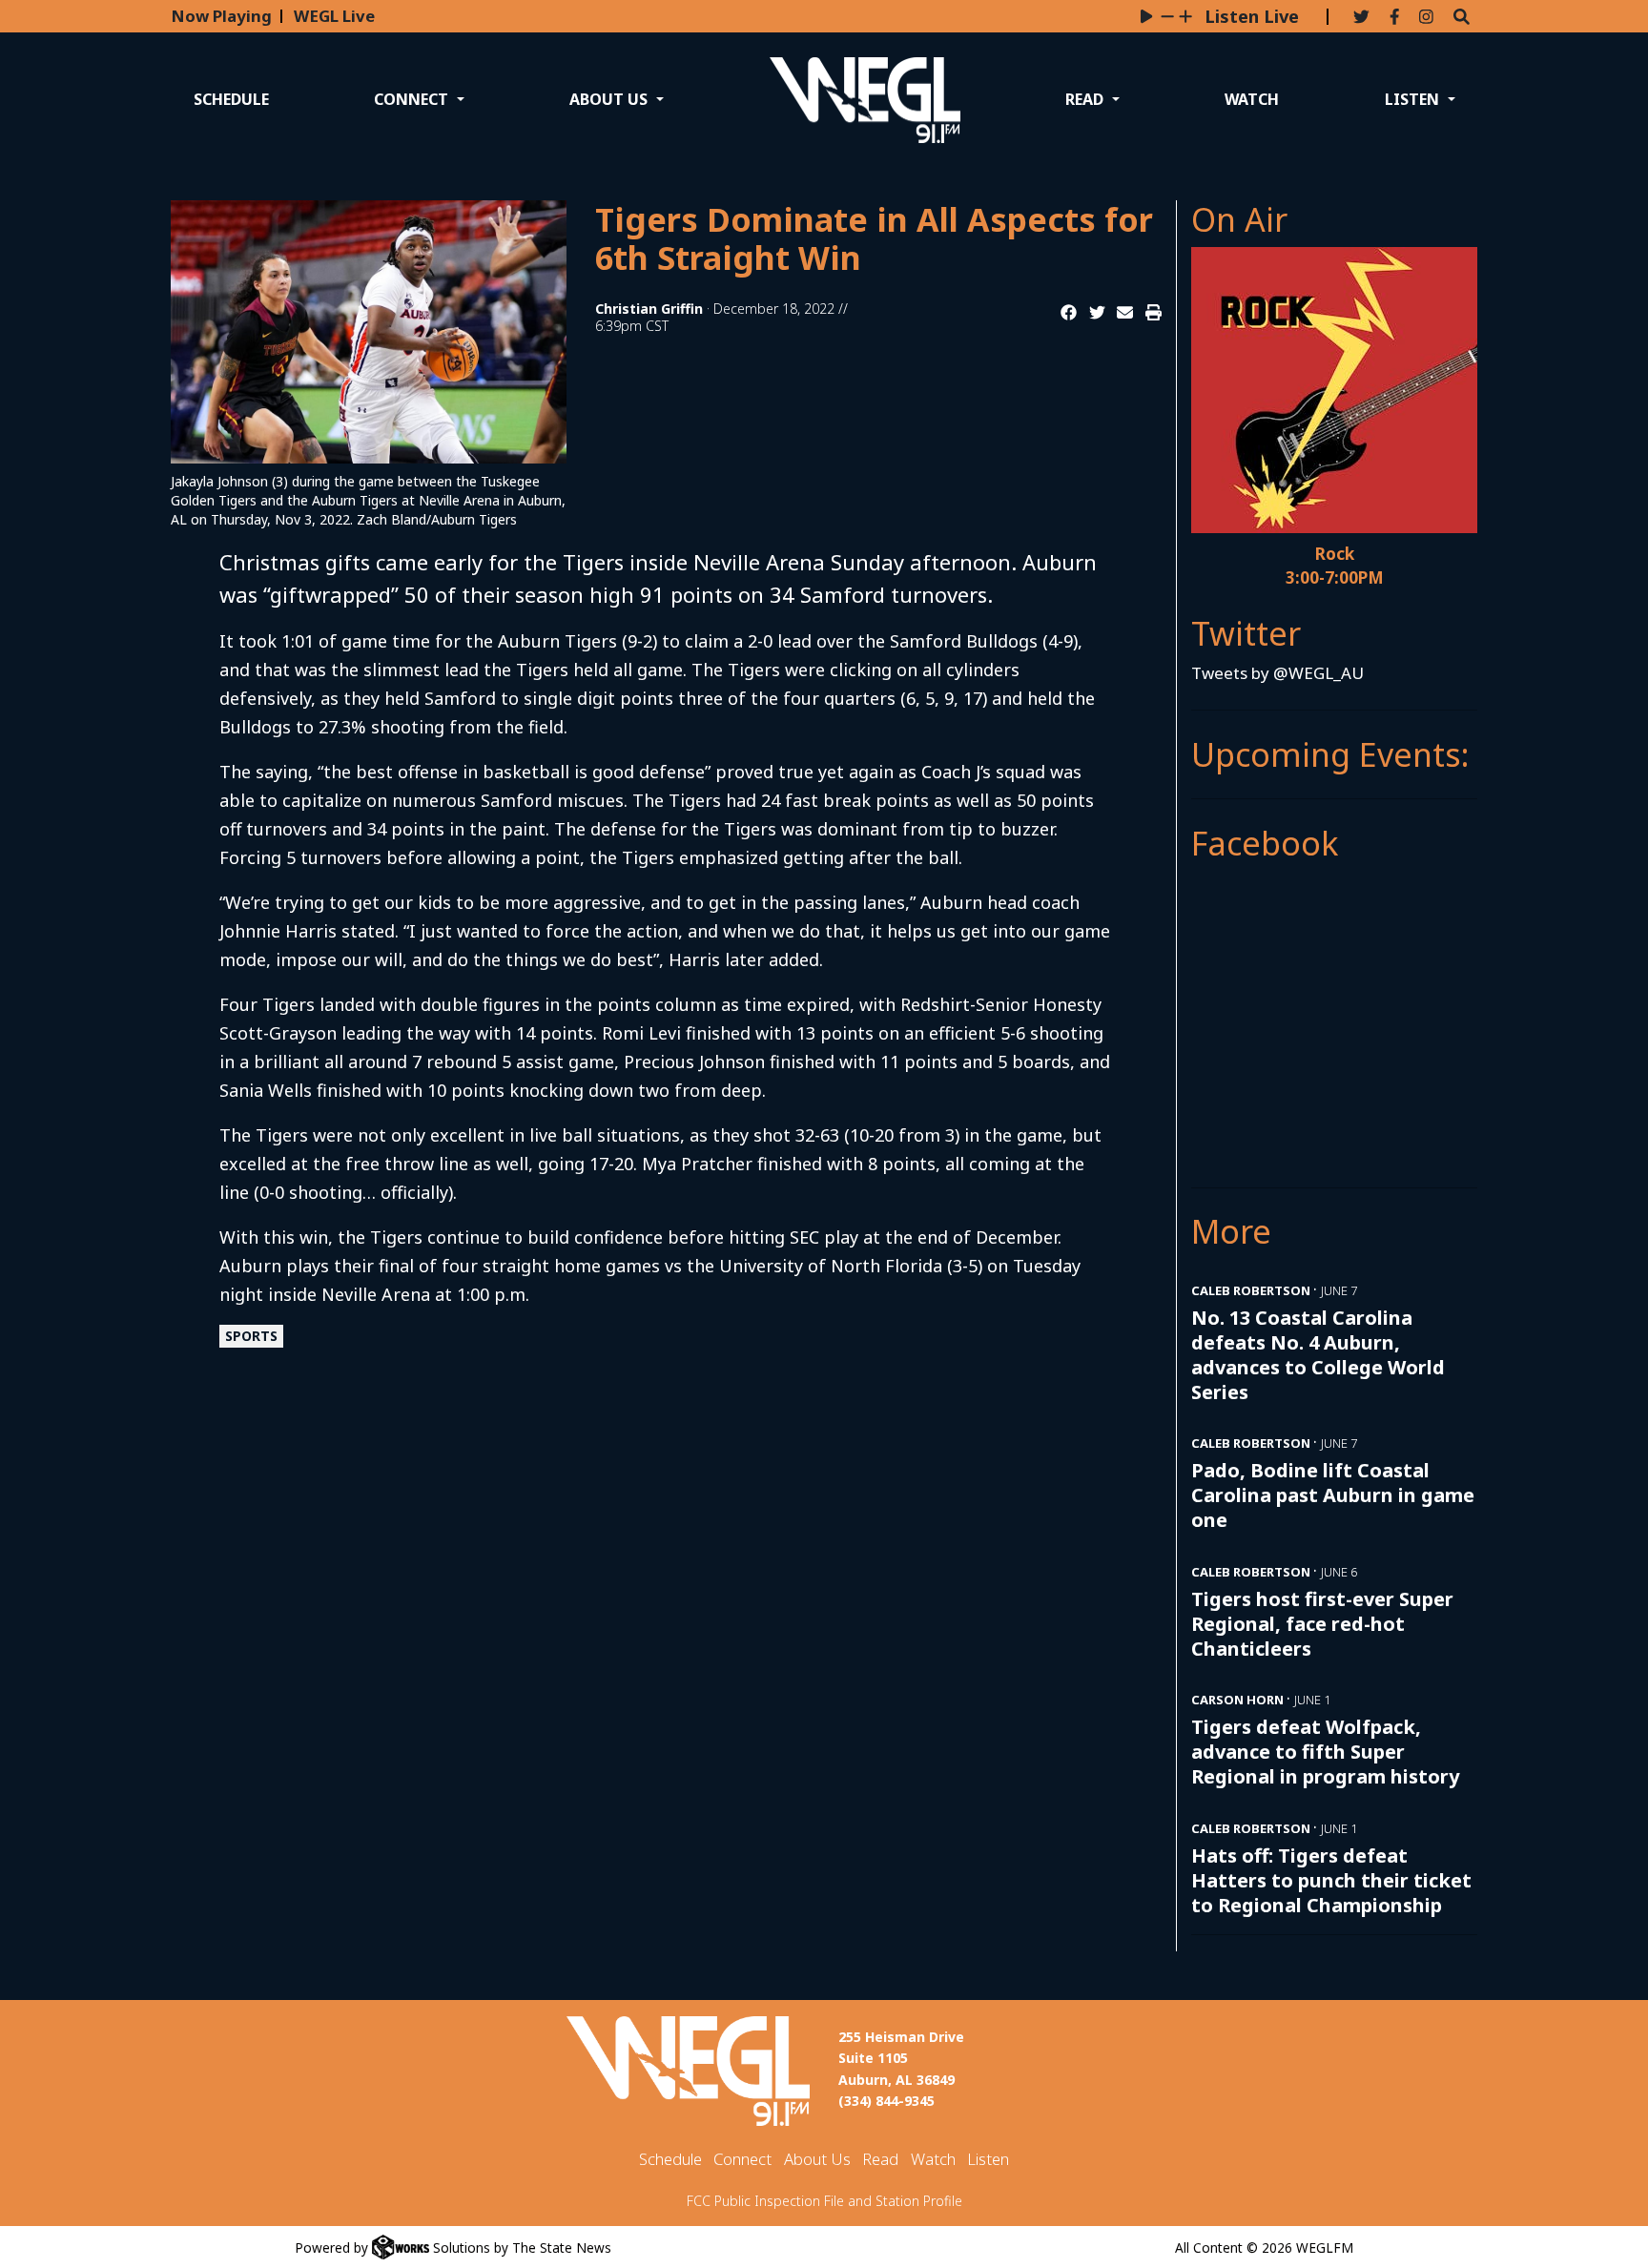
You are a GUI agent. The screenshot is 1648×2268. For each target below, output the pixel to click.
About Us (817, 2159)
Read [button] (1086, 99)
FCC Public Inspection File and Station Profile (824, 2201)
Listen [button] (1414, 99)
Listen (988, 2159)
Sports (251, 1336)
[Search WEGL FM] (1462, 18)
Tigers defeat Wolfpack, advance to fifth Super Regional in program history (1325, 1752)
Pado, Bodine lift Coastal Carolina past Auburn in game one (1333, 1495)
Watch (1252, 99)
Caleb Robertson (1251, 1290)
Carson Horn (1237, 1700)
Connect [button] (413, 99)
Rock (1335, 554)
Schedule (231, 99)
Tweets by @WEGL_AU (1277, 673)
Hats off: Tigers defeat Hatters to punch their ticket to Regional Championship (1331, 1880)
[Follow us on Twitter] (1361, 18)
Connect (742, 2159)
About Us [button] (610, 99)
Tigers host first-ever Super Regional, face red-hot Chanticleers (1322, 1624)
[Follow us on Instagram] (1426, 18)
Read (880, 2159)
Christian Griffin (649, 309)
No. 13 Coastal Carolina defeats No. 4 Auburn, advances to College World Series (1318, 1355)
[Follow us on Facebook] (1394, 18)
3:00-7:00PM (1335, 577)
